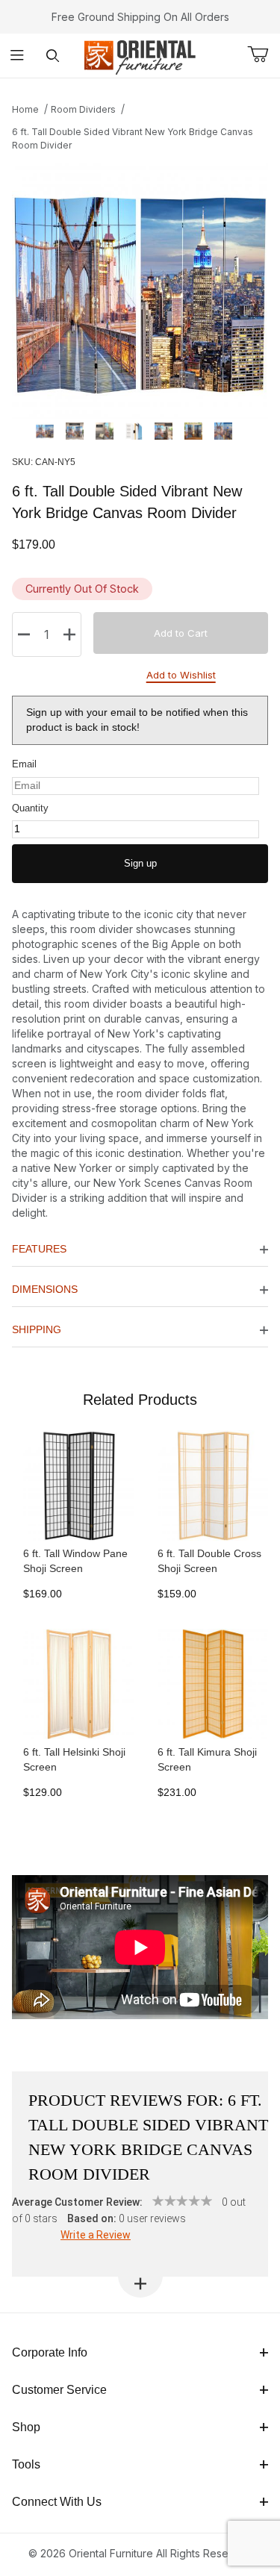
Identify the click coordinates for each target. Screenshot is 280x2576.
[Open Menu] (18, 56)
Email (24, 764)
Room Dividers (83, 109)
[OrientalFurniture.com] (140, 54)
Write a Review (96, 2235)
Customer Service (59, 2390)
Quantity (30, 808)
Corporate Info (50, 2352)
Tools (26, 2464)
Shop (26, 2427)
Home (25, 109)
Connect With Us (57, 2502)
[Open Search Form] (53, 56)
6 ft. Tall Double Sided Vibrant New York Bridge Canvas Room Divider (133, 138)
